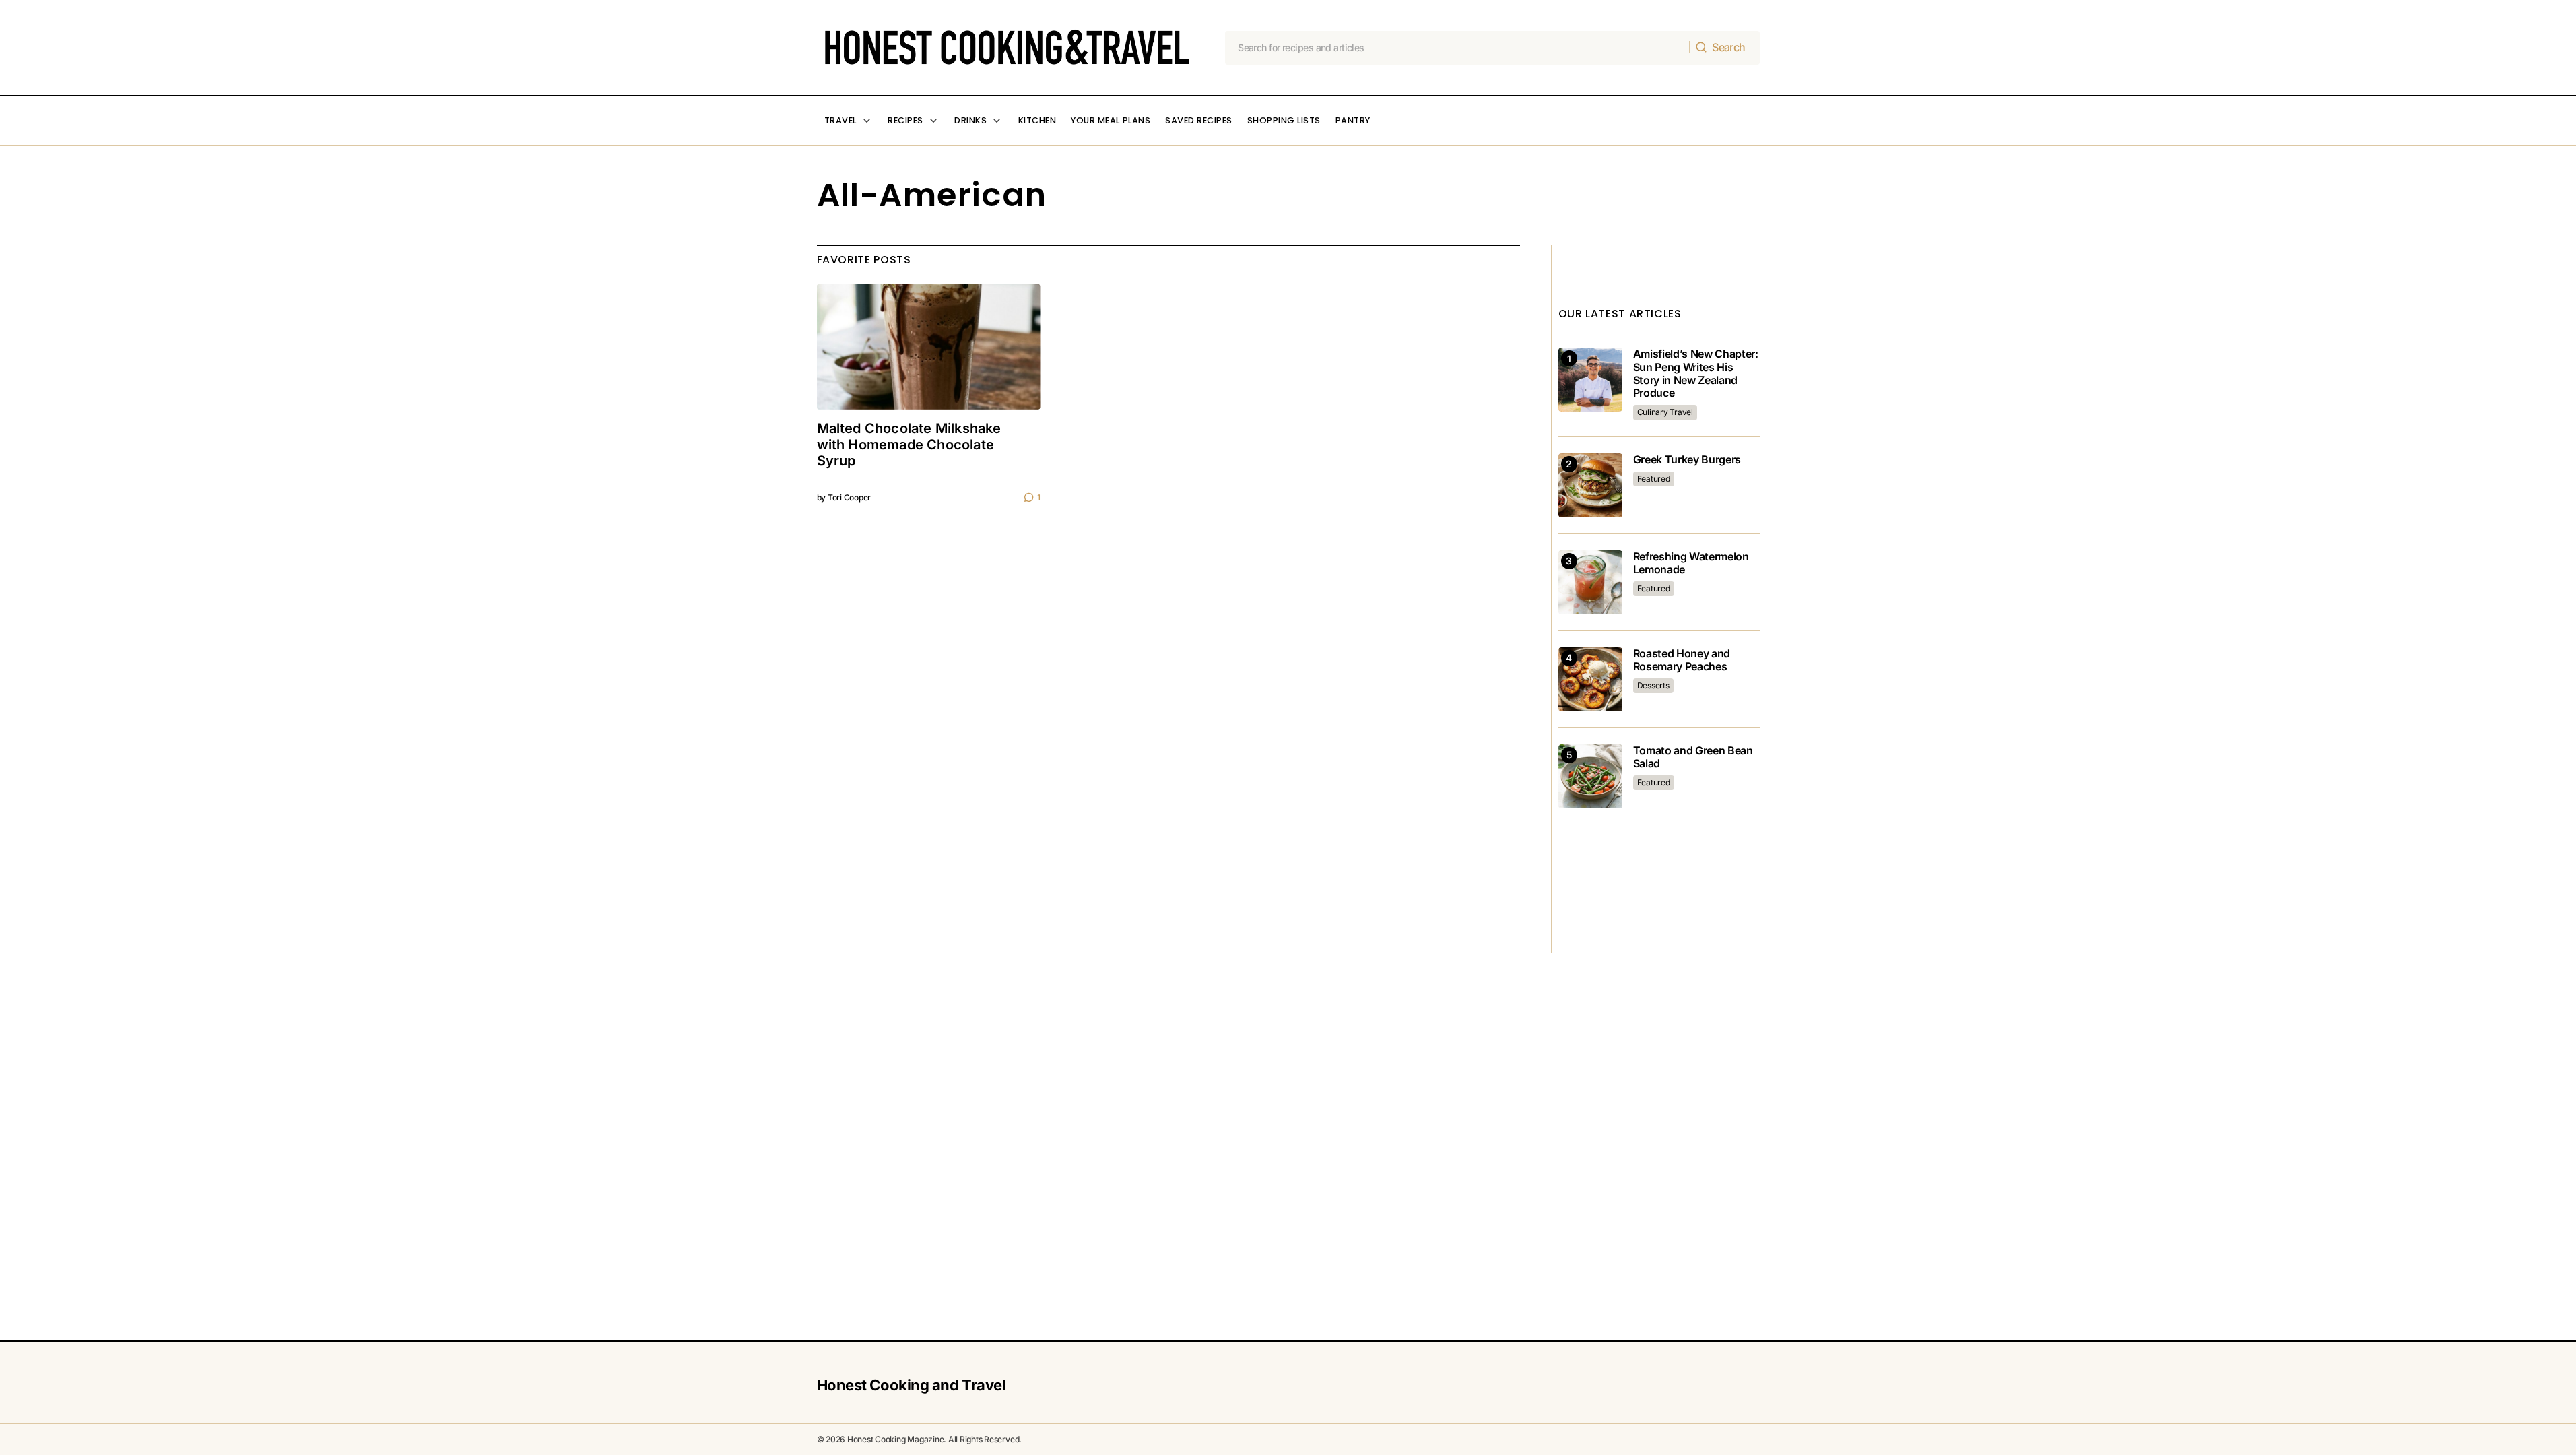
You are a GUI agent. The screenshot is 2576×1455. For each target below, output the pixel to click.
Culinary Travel (1665, 412)
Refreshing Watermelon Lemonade (1691, 563)
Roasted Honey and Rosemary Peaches (1682, 660)
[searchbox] (1457, 48)
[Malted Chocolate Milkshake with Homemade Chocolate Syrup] (929, 347)
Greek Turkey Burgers (1687, 460)
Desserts (1653, 685)
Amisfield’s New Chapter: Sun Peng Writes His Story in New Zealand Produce (1696, 374)
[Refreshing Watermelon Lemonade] (1590, 582)
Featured (1654, 479)
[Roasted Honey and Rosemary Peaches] (1590, 679)
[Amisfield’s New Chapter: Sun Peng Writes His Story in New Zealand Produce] (1590, 380)
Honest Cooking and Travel (912, 1385)
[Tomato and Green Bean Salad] (1590, 776)
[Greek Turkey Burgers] (1590, 485)
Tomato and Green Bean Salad (1693, 757)
